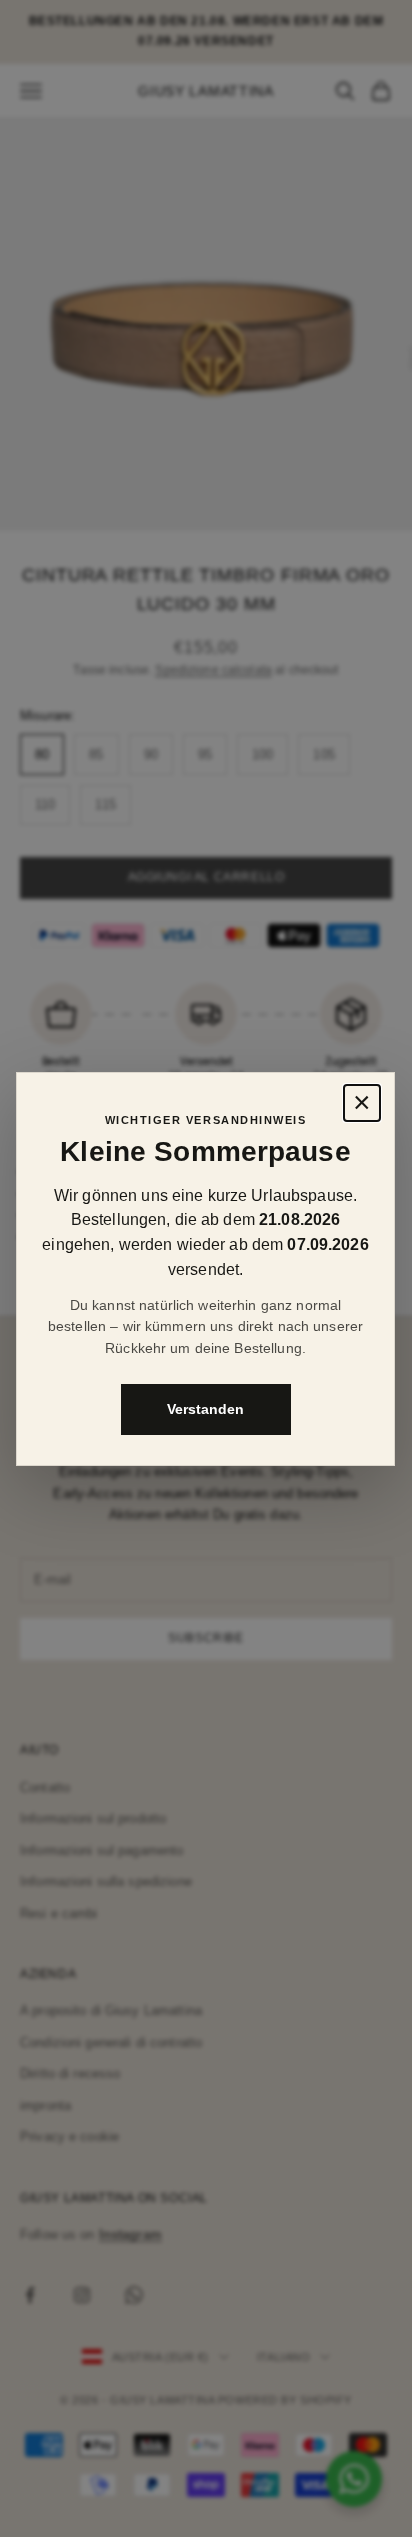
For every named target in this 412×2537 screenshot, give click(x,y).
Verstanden (206, 1408)
